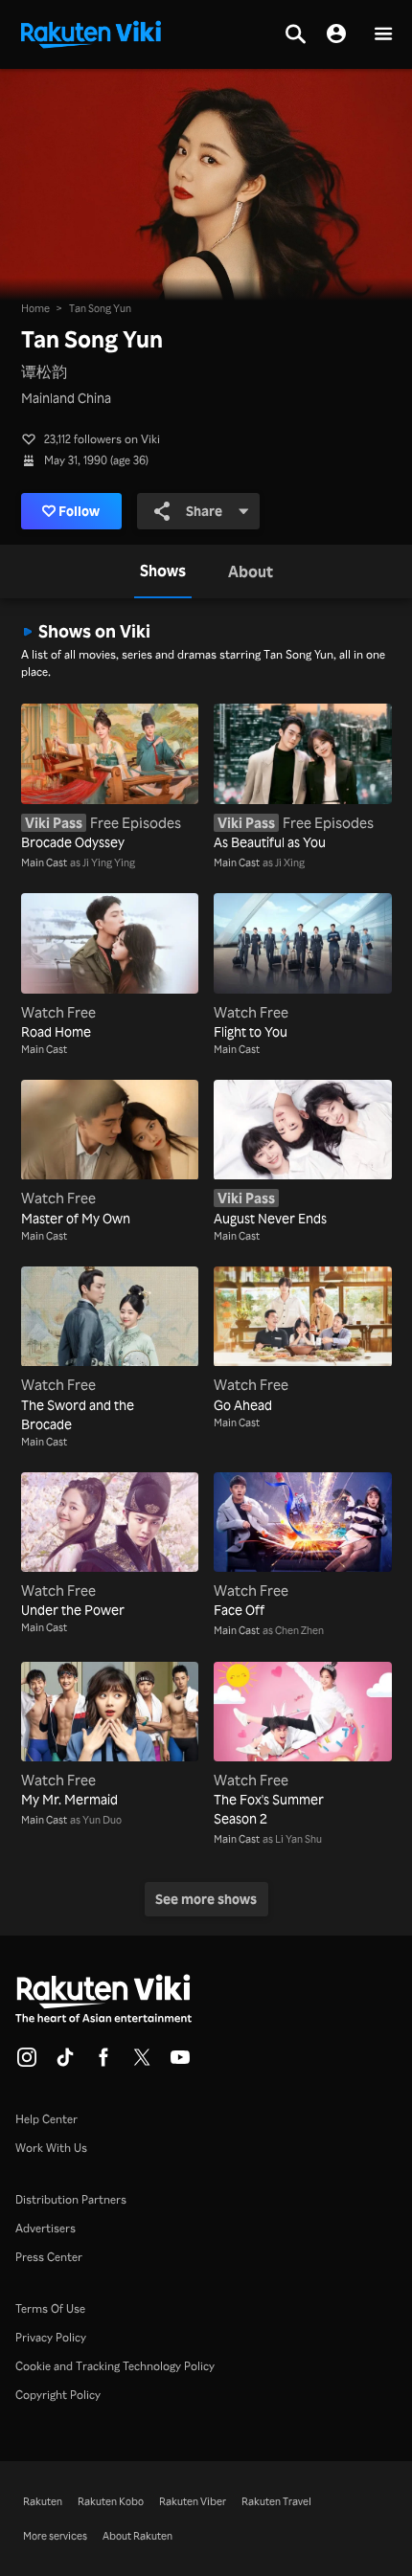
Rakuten (43, 2501)
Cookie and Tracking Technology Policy (115, 2366)
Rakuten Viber (193, 2501)
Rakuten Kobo (111, 2501)
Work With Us (51, 2148)
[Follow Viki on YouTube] (180, 2063)
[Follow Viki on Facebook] (103, 2063)
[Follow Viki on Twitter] (142, 2063)
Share (204, 511)
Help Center (46, 2119)
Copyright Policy (58, 2395)
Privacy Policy (51, 2337)
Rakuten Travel (276, 2501)
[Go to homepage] (91, 33)
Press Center (49, 2257)
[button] (383, 35)
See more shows (206, 1899)
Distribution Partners (71, 2199)
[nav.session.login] (336, 34)
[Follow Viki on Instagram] (27, 2063)
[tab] (163, 571)
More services (55, 2536)
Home (35, 308)
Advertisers (46, 2228)
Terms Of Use (50, 2308)
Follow (79, 511)
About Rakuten (137, 2536)
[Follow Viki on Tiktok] (65, 2063)
